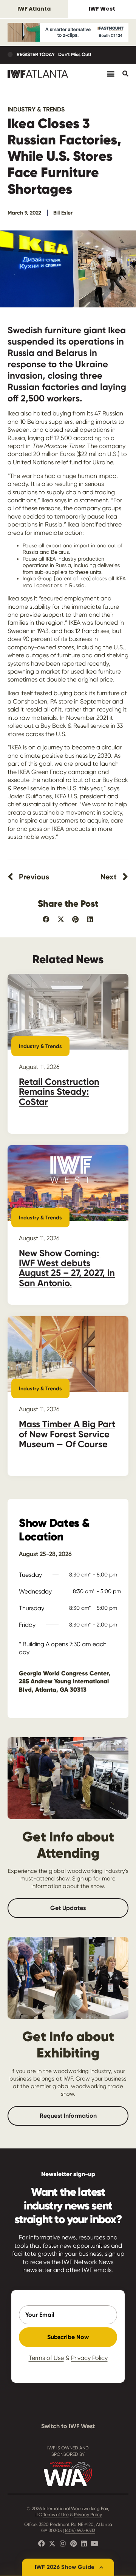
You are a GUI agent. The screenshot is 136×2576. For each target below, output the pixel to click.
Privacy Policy (89, 2358)
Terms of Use (46, 2358)
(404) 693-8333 (80, 2531)
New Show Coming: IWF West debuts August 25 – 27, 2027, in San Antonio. (67, 1268)
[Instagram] (63, 2543)
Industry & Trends (36, 109)
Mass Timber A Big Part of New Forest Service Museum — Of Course (67, 1434)
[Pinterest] (73, 2543)
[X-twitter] (52, 2543)
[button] (46, 919)
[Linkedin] (84, 2543)
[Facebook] (42, 2543)
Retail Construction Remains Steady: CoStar (59, 1092)
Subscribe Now (68, 2337)
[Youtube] (94, 2543)
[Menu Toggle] (111, 74)
